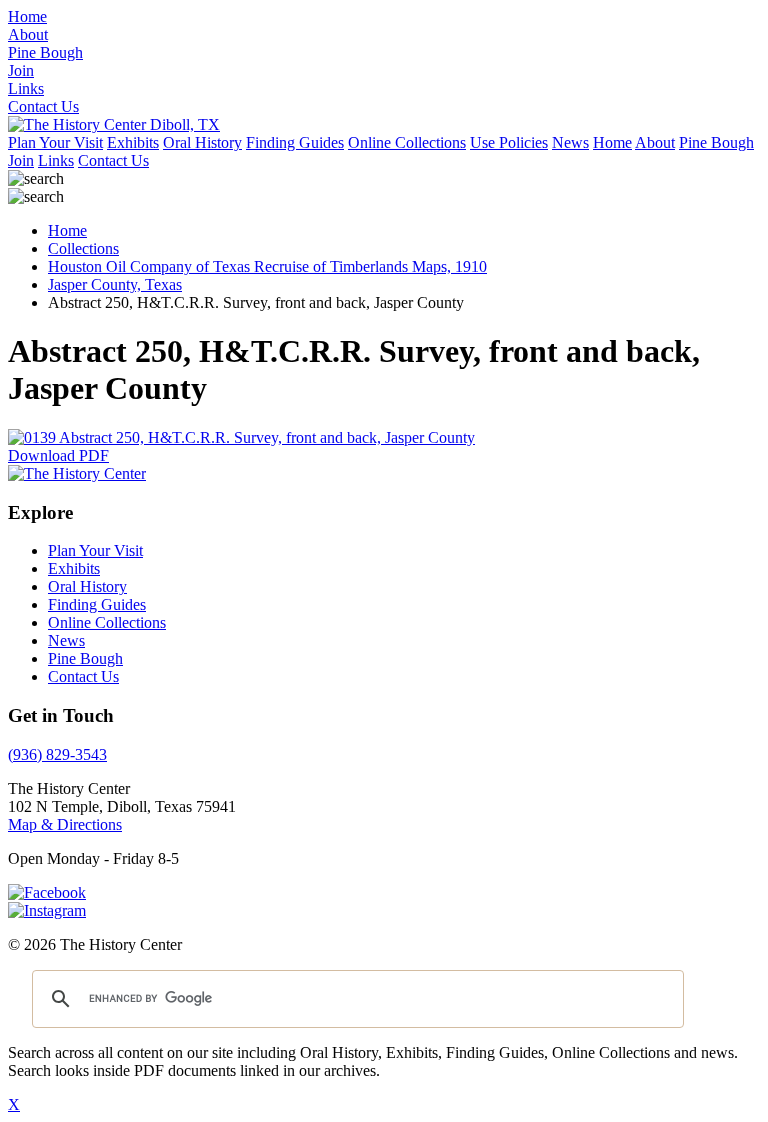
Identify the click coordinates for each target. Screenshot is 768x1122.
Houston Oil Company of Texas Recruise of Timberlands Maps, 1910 (267, 266)
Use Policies (509, 142)
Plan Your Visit (55, 142)
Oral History (202, 142)
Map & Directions (65, 824)
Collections (83, 248)
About (655, 142)
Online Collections (407, 142)
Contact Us (113, 160)
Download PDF (58, 455)
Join (21, 160)
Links (56, 160)
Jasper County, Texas (115, 284)
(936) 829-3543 (57, 754)
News (570, 142)
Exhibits (133, 142)
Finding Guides (295, 142)
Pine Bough (716, 142)
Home (612, 142)
